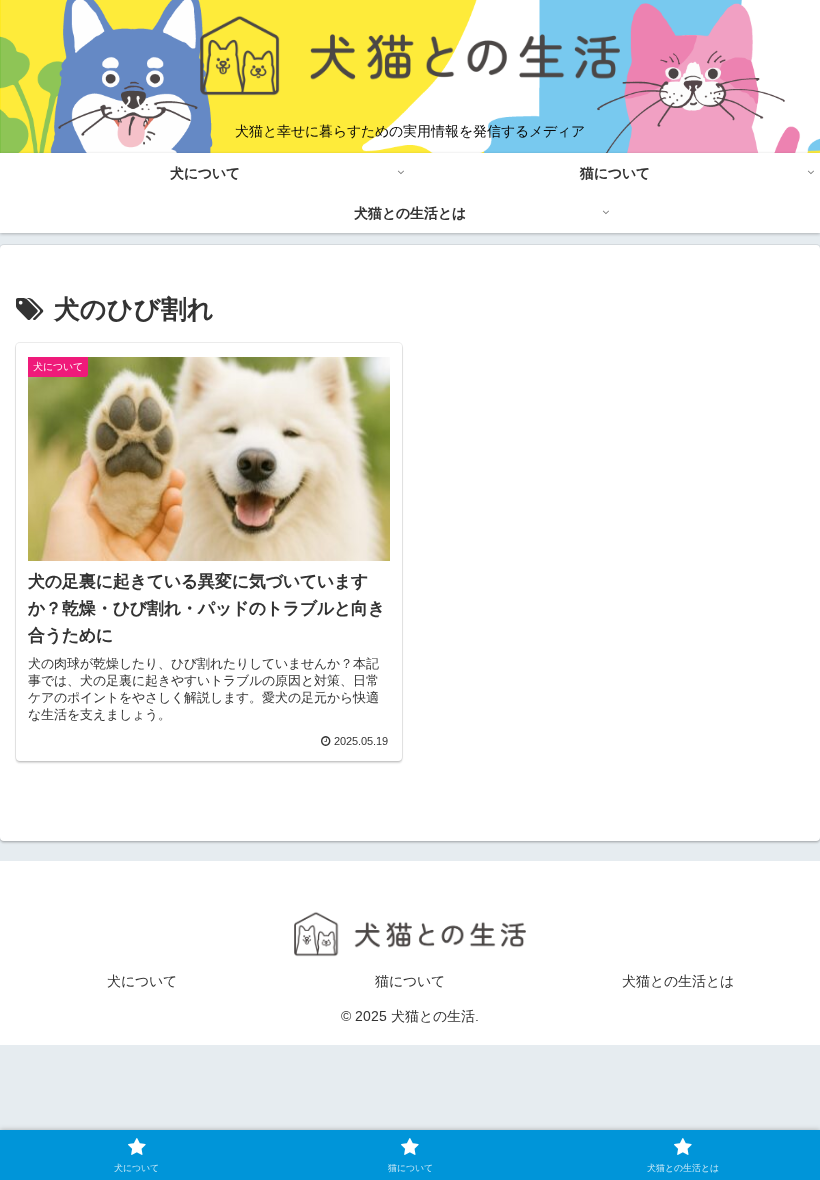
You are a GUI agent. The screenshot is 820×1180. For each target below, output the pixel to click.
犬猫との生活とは (678, 981)
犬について (142, 981)
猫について (410, 981)
